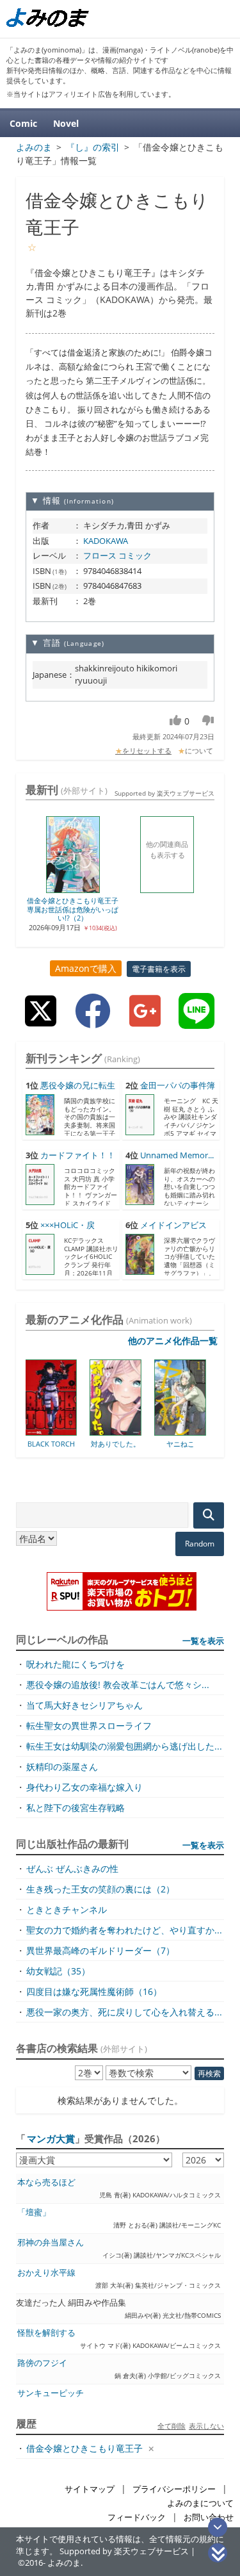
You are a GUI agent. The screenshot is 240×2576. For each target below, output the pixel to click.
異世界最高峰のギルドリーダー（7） (100, 1950)
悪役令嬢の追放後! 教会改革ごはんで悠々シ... (118, 1685)
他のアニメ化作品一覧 (173, 1341)
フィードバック (137, 2517)
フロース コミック (117, 555)
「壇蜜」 (34, 2212)
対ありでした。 (73, 1444)
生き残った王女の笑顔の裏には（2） (100, 1889)
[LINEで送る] (196, 1021)
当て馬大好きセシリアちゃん (84, 1705)
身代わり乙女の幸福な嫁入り (84, 1787)
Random (200, 1544)
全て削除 (172, 2426)
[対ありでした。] (73, 1431)
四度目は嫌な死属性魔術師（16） (94, 1991)
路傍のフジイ (42, 2363)
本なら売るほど (46, 2182)
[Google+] (145, 1021)
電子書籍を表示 (159, 969)
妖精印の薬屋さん (62, 1767)
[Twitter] (41, 1021)
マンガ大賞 (51, 2138)
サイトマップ (90, 2489)
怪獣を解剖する (46, 2333)
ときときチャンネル (67, 1909)
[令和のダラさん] (203, 1431)
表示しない (206, 2426)
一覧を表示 (203, 1641)
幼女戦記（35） (58, 1971)
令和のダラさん (203, 1444)
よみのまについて (200, 2503)
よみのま (64, 2563)
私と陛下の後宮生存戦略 (76, 1808)
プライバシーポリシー (174, 2489)
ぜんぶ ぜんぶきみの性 (72, 1868)
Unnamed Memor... (177, 1155)
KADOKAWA (106, 541)
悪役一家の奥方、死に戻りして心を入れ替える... (124, 2012)
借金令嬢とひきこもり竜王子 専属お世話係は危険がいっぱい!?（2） (73, 909)
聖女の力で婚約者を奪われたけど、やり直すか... (124, 1930)
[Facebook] (93, 1021)
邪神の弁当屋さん (51, 2243)
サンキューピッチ (51, 2393)
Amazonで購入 (86, 968)
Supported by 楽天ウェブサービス (164, 793)
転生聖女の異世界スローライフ (89, 1726)
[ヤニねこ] (138, 1431)
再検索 (209, 2073)
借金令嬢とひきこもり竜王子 (84, 2448)
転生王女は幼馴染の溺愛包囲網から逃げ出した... (124, 1746)
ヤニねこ (138, 1444)
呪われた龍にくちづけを (76, 1664)
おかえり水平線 (46, 2273)
